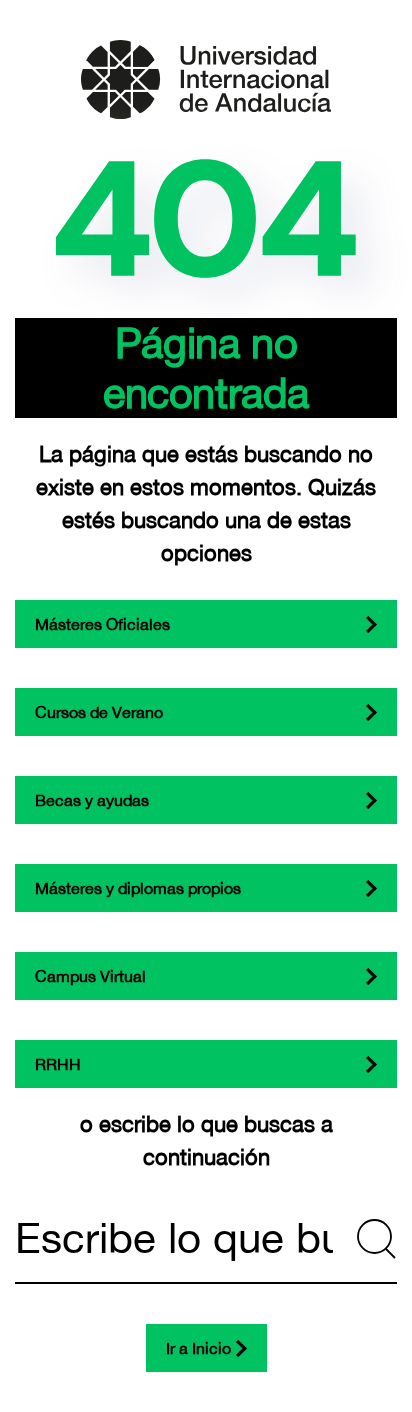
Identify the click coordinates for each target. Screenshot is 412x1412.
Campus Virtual (90, 976)
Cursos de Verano (99, 712)
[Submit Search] (377, 1239)
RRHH (58, 1064)
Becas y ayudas (92, 800)
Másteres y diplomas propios (138, 888)
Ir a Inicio (198, 1348)
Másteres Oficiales (102, 624)
